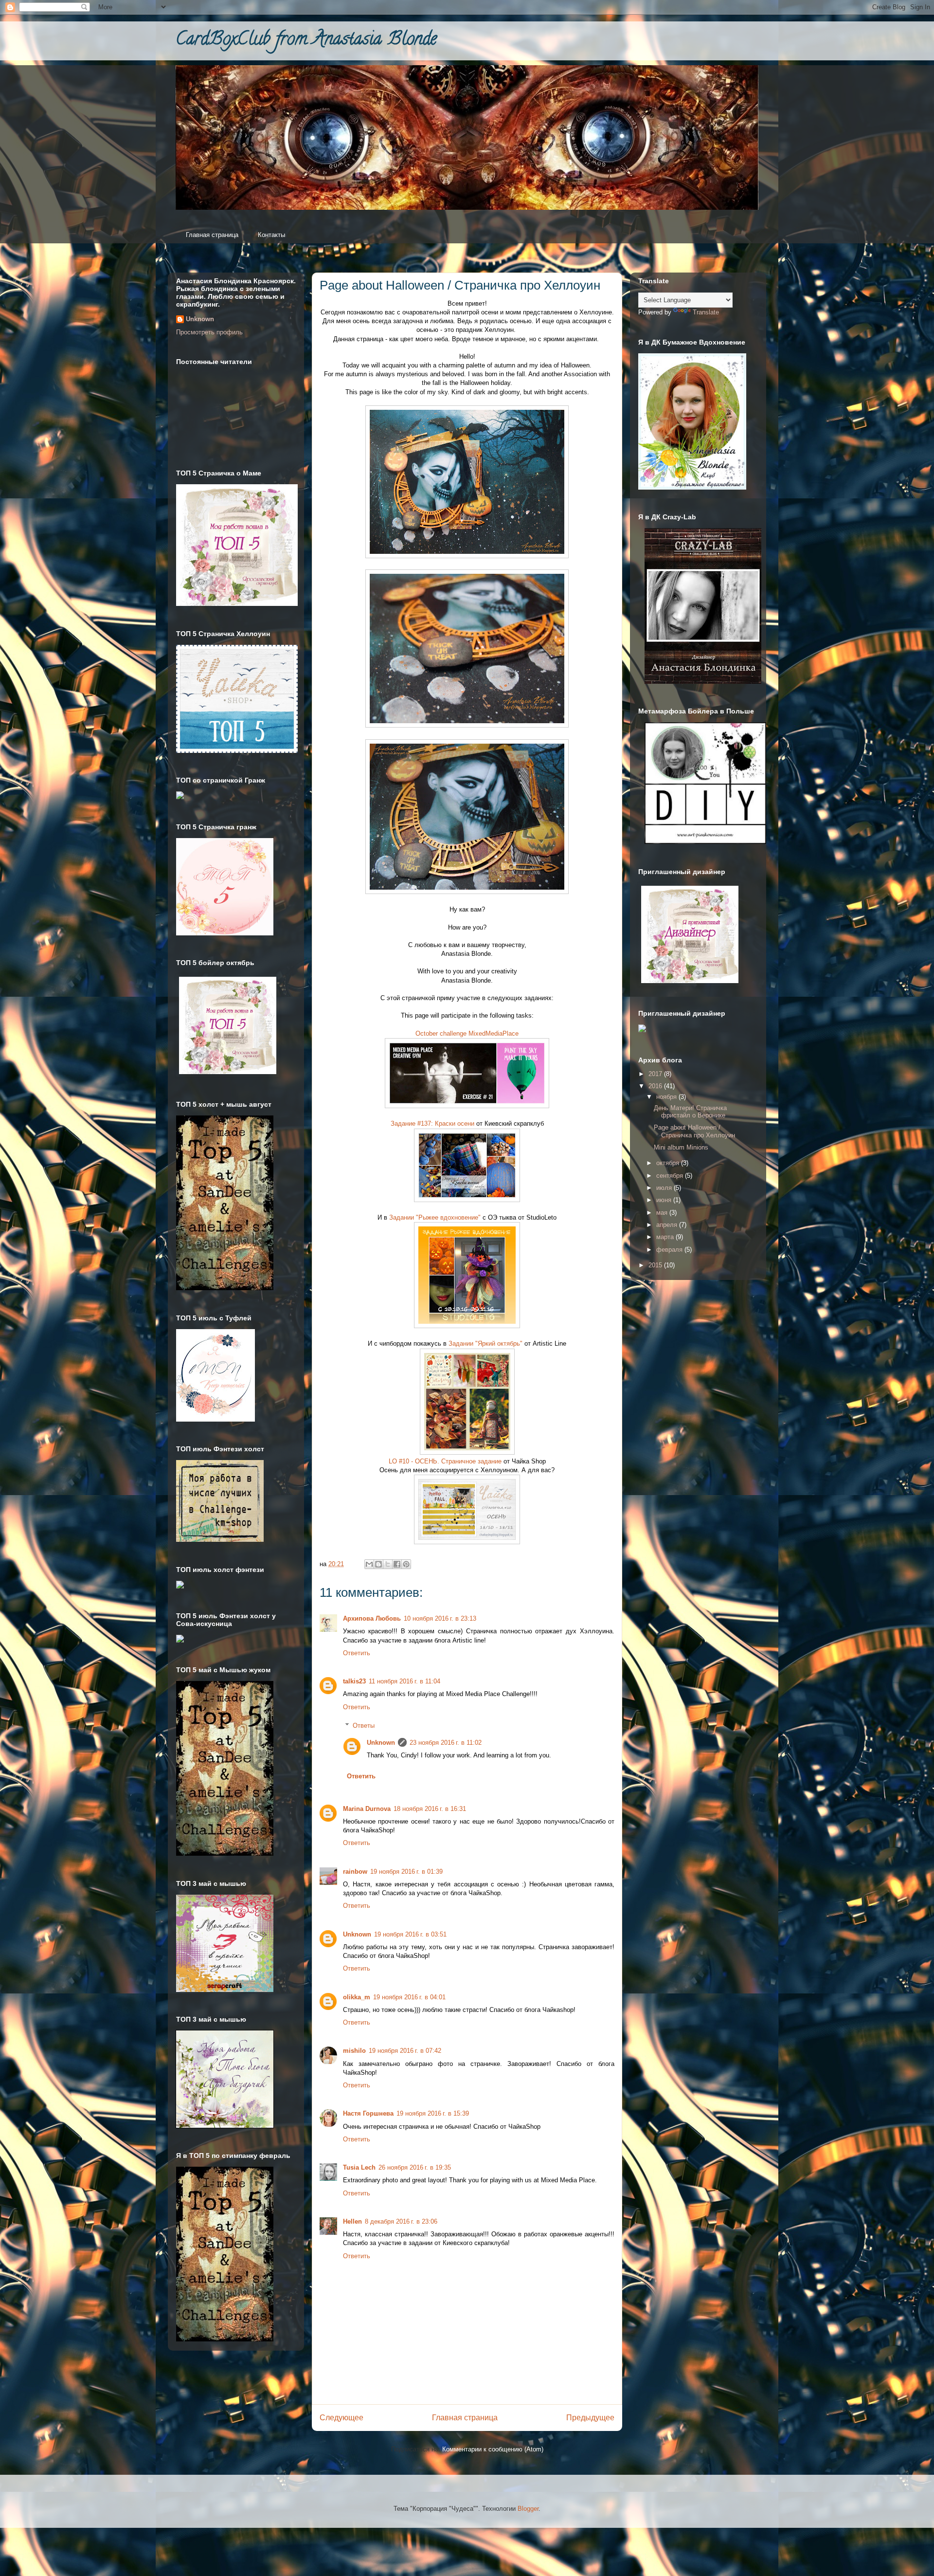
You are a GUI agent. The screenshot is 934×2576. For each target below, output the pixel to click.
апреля (668, 1225)
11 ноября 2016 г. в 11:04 (404, 1681)
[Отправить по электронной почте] (369, 1564)
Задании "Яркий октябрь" (485, 1343)
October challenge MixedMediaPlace (467, 1033)
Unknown (381, 1743)
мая (663, 1213)
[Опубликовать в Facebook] (397, 1564)
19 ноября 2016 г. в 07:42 (405, 2051)
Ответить (357, 1653)
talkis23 (354, 1681)
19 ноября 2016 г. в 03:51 (410, 1934)
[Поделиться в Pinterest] (406, 1564)
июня (665, 1200)
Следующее (341, 2418)
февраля (670, 1250)
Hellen (352, 2221)
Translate (706, 312)
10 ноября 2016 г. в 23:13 (440, 1618)
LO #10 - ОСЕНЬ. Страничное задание (445, 1461)
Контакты (271, 235)
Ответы (364, 1726)
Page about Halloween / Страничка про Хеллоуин (694, 1131)
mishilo (354, 2051)
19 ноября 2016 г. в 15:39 (433, 2113)
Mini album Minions (681, 1147)
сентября (671, 1176)
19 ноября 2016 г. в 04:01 (409, 1997)
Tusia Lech (359, 2167)
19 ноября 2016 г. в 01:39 (406, 1872)
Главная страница (212, 235)
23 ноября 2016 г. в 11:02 (446, 1743)
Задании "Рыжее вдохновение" (435, 1217)
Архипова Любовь (372, 1618)
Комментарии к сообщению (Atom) (493, 2449)
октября (669, 1163)
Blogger (528, 2509)
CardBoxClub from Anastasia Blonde (306, 40)
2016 (656, 1086)
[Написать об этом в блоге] (378, 1564)
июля (665, 1188)
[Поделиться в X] (388, 1564)
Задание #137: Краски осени (432, 1124)
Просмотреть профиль (209, 332)
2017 (656, 1074)
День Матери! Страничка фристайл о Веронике (690, 1112)
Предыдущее (590, 2418)
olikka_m (357, 1997)
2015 (656, 1265)
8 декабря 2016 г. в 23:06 (401, 2221)
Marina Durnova (367, 1809)
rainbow (355, 1872)
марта (666, 1237)
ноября (667, 1097)
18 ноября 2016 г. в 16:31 (430, 1809)
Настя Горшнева (368, 2113)
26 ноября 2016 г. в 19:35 (415, 2167)
